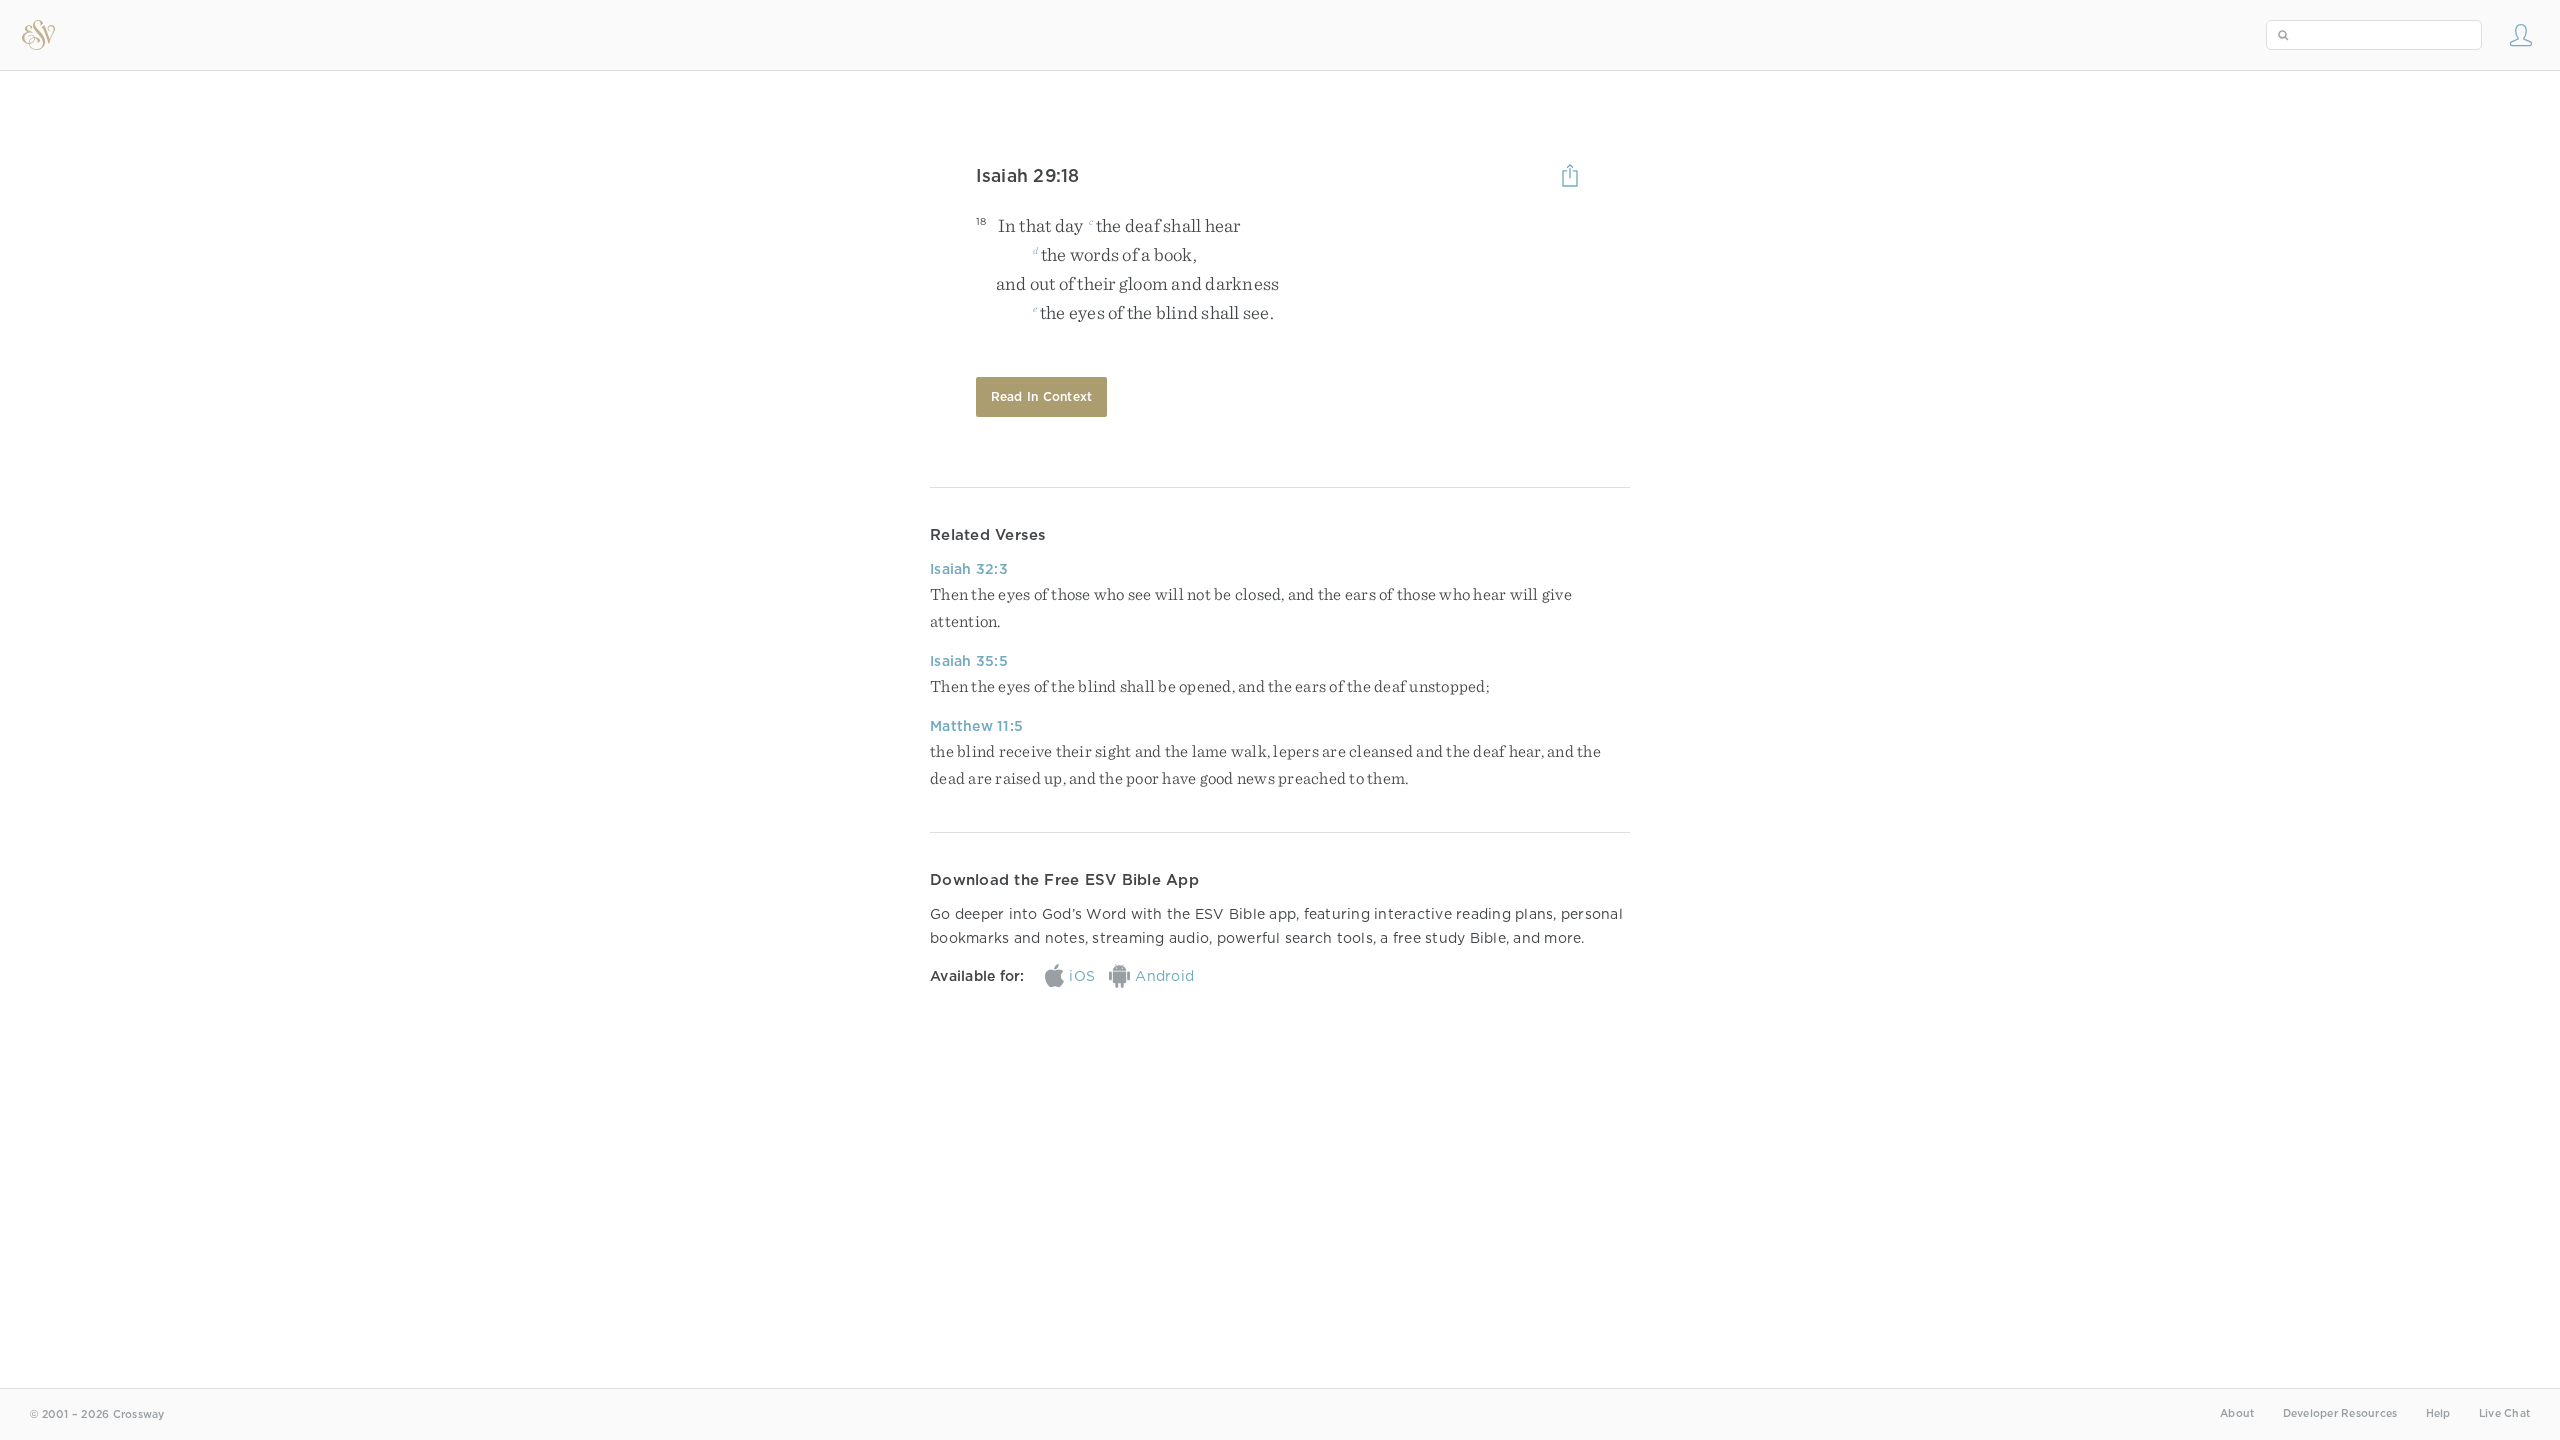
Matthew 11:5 (976, 726)
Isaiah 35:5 (969, 661)
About (2237, 1413)
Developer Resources (2340, 1413)
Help (2438, 1413)
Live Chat (2504, 1413)
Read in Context (1042, 396)
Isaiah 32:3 (969, 569)
